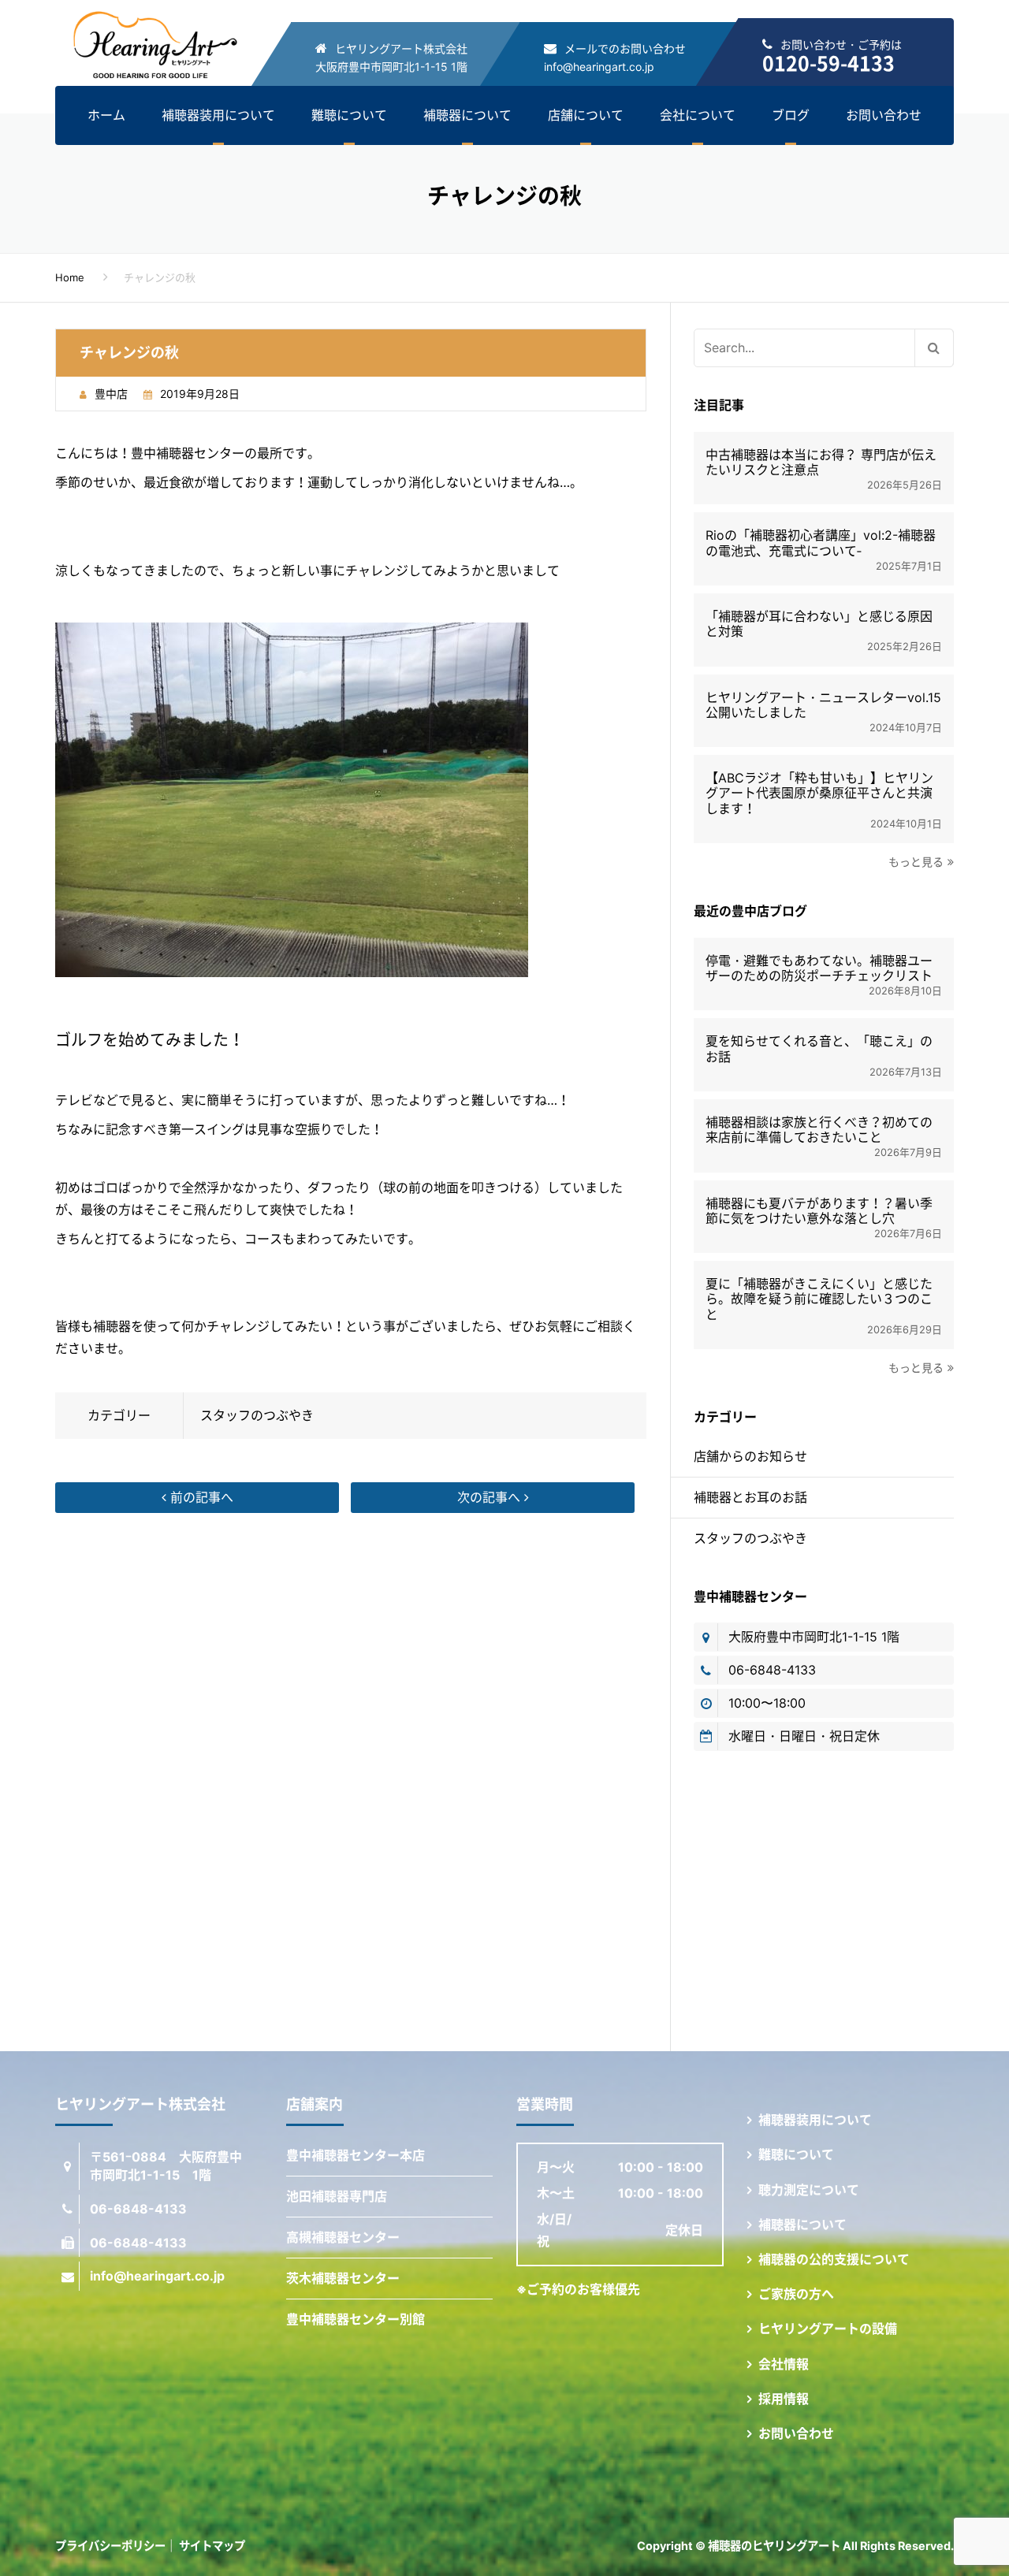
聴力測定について (809, 2190)
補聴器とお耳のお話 (750, 1497)
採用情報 (784, 2399)
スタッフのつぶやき (257, 1415)
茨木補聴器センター (343, 2278)
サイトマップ (212, 2546)
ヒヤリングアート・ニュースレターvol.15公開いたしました (823, 705)
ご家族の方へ (796, 2294)
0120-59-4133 (828, 63)
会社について (698, 115)
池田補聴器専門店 (337, 2196)
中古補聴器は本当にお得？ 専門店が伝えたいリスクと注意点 (821, 463)
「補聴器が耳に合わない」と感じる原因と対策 (819, 624)
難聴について (349, 115)
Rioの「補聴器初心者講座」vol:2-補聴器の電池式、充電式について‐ (821, 543)
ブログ (791, 115)
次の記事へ (491, 1497)
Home (70, 277)
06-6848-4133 (772, 1670)
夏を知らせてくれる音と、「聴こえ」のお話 (819, 1049)
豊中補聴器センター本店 (356, 2155)
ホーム (106, 115)
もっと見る (916, 862)
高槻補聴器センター (343, 2237)
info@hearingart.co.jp (599, 67)
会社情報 (784, 2364)
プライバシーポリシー (110, 2546)
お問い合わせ (884, 115)
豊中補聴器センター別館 (356, 2319)
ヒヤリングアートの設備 (828, 2329)
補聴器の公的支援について (834, 2259)
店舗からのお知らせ (750, 1456)
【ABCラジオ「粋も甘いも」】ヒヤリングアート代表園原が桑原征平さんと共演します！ (819, 793)
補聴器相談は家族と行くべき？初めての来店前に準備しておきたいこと (819, 1130)
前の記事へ (200, 1497)
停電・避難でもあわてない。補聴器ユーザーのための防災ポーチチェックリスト (819, 968)
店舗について (586, 115)
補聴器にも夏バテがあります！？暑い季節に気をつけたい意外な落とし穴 (819, 1211)
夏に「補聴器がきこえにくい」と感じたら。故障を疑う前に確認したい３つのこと (819, 1299)
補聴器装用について (218, 115)
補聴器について (467, 115)
